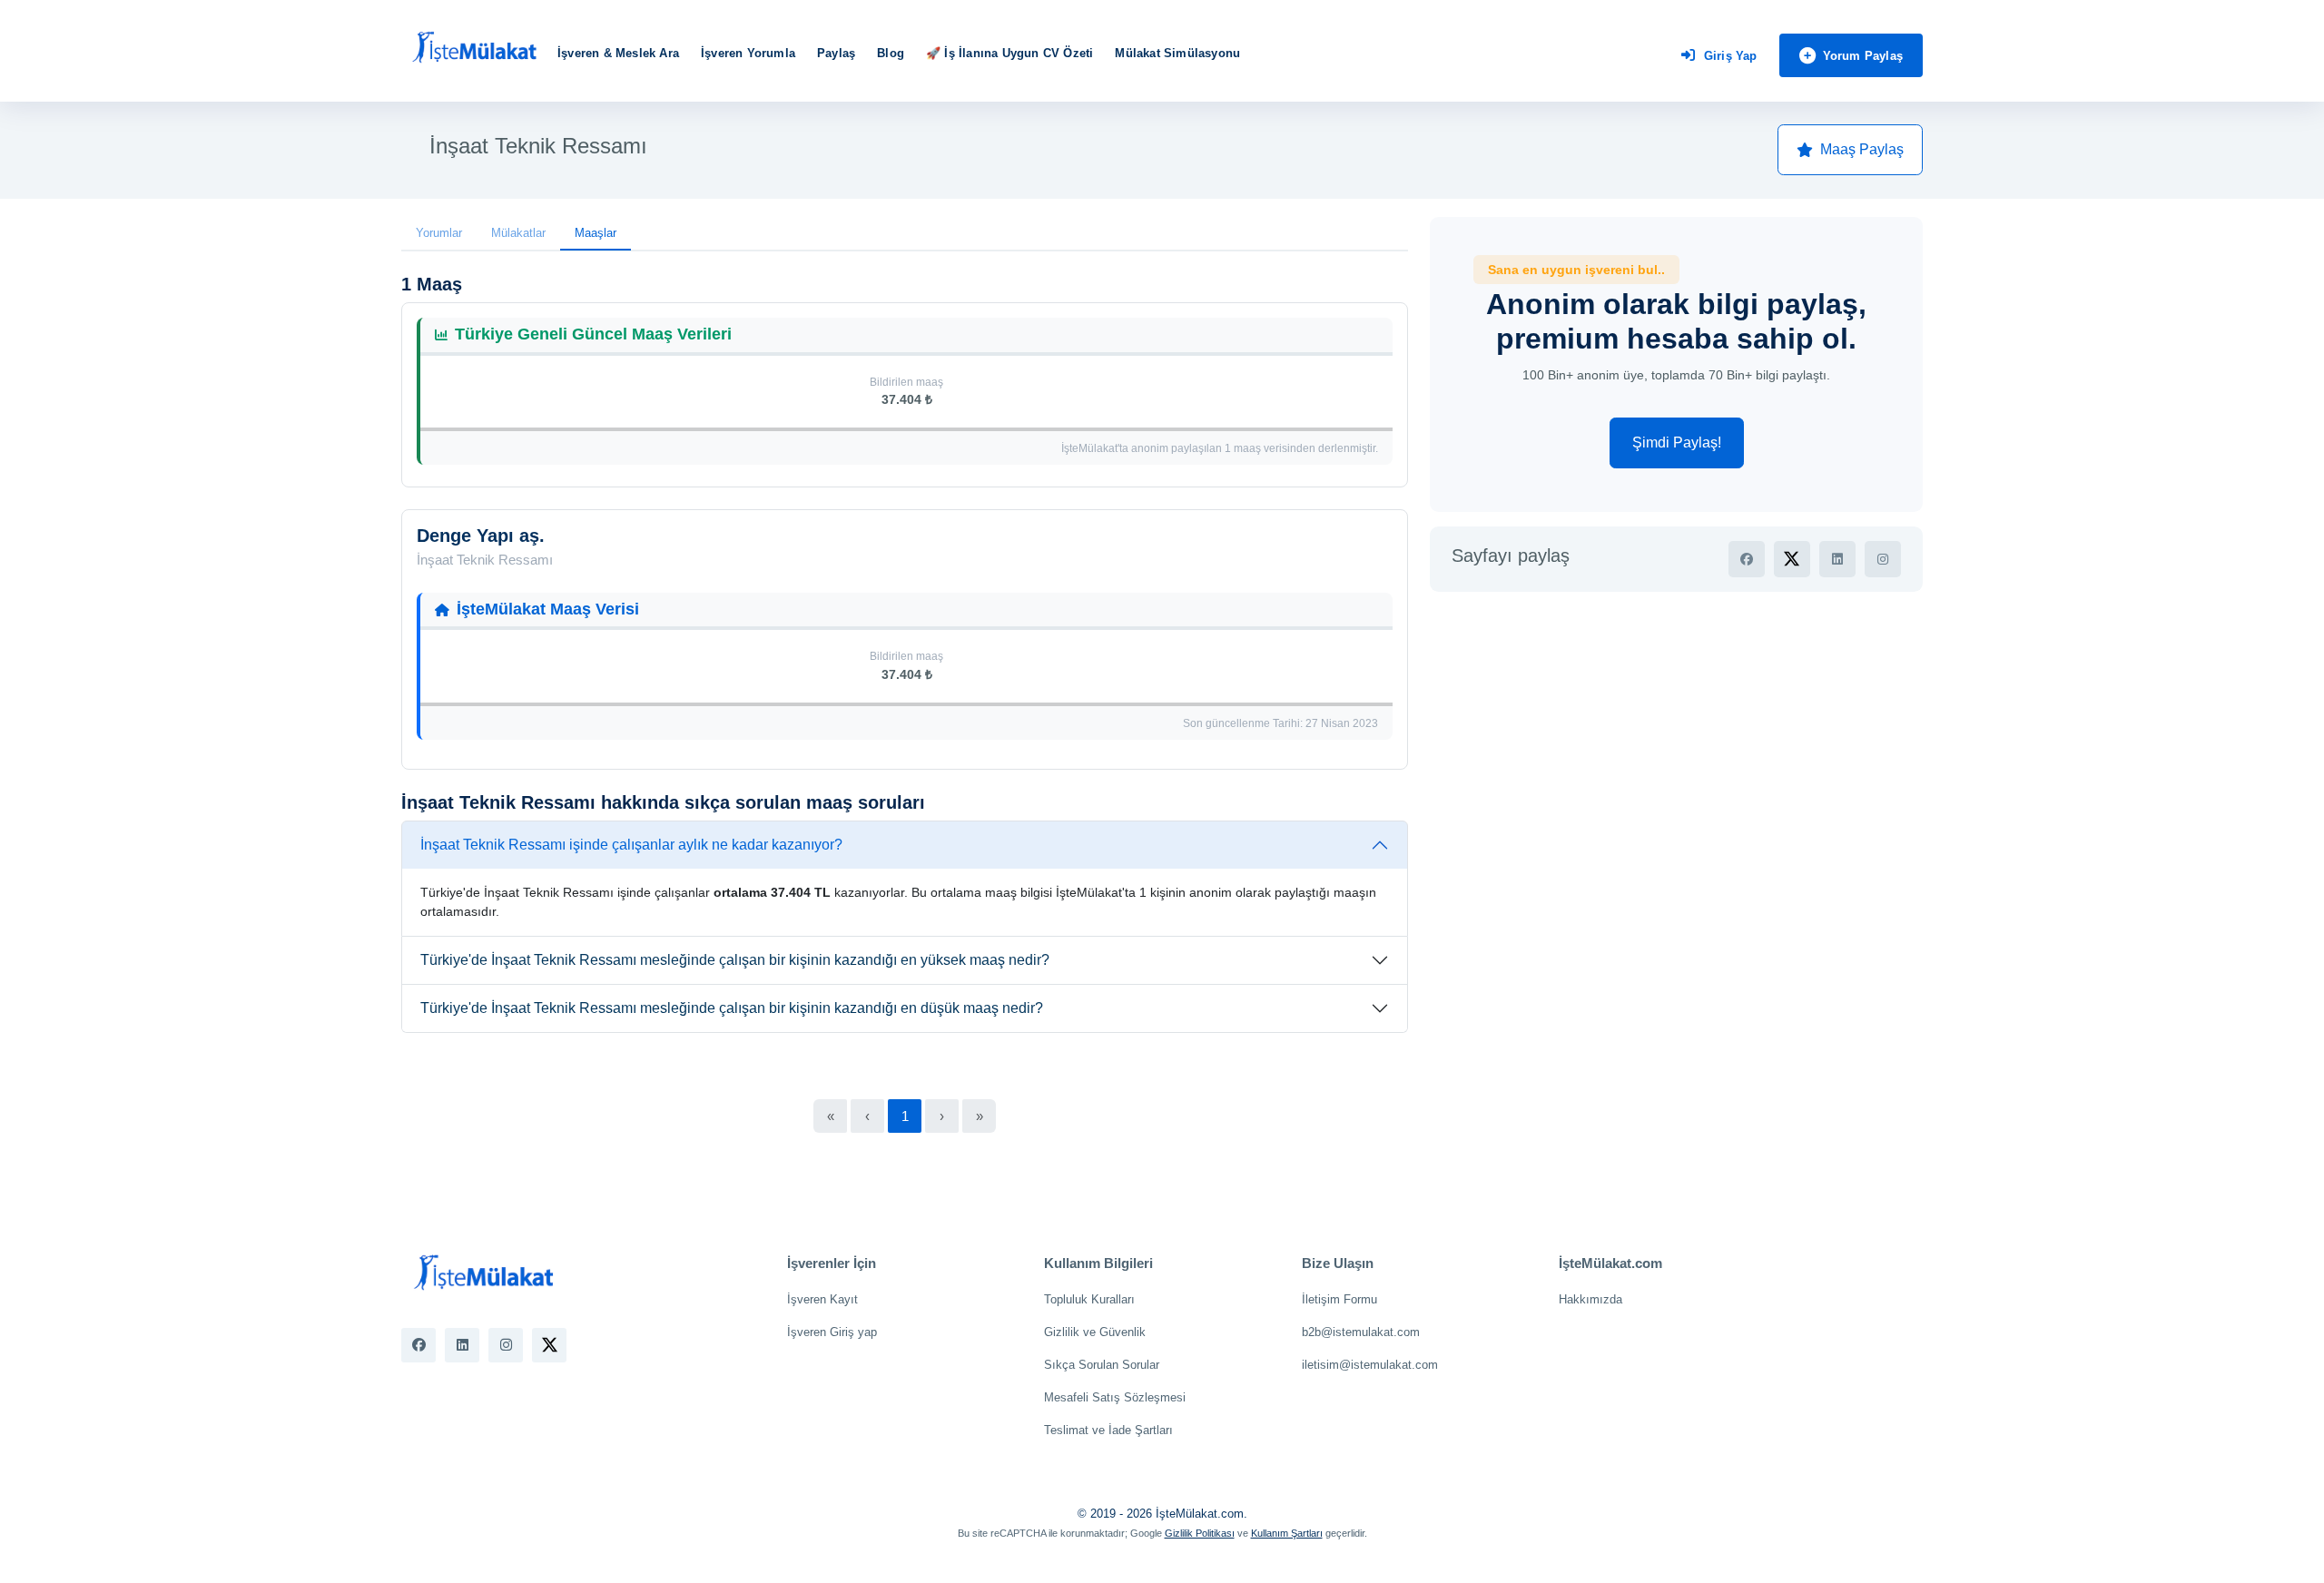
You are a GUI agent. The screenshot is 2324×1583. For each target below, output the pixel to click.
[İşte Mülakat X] (549, 1345)
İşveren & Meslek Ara (618, 53)
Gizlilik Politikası (1200, 1533)
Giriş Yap (1731, 56)
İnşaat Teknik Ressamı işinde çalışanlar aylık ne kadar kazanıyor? (631, 845)
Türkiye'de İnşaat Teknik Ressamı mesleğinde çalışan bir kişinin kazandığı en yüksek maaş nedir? (735, 960)
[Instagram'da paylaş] (1883, 559)
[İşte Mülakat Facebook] (419, 1345)
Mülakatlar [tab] (518, 233)
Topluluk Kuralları (1089, 1299)
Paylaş (836, 53)
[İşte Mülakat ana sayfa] (474, 48)
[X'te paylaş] (1792, 559)
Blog (891, 53)
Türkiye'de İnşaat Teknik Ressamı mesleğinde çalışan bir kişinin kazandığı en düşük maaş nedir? (732, 1008)
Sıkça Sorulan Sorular (1102, 1365)
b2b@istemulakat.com (1361, 1332)
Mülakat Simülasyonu (1177, 53)
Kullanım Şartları (1287, 1533)
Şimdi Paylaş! (1677, 442)
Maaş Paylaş (1862, 149)
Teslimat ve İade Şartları (1108, 1430)
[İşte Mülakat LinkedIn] (462, 1345)
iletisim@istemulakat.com (1370, 1365)
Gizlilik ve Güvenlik (1095, 1332)
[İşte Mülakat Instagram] (506, 1345)
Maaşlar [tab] (596, 233)
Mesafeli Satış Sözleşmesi (1115, 1397)
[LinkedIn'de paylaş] (1837, 559)
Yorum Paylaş (1863, 56)
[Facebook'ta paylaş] (1747, 559)
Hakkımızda (1590, 1299)
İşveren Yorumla (748, 53)
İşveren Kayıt (822, 1299)
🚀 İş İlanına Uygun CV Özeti (1009, 53)
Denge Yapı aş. (481, 536)
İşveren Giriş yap (832, 1332)
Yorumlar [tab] (439, 233)
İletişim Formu (1339, 1299)
